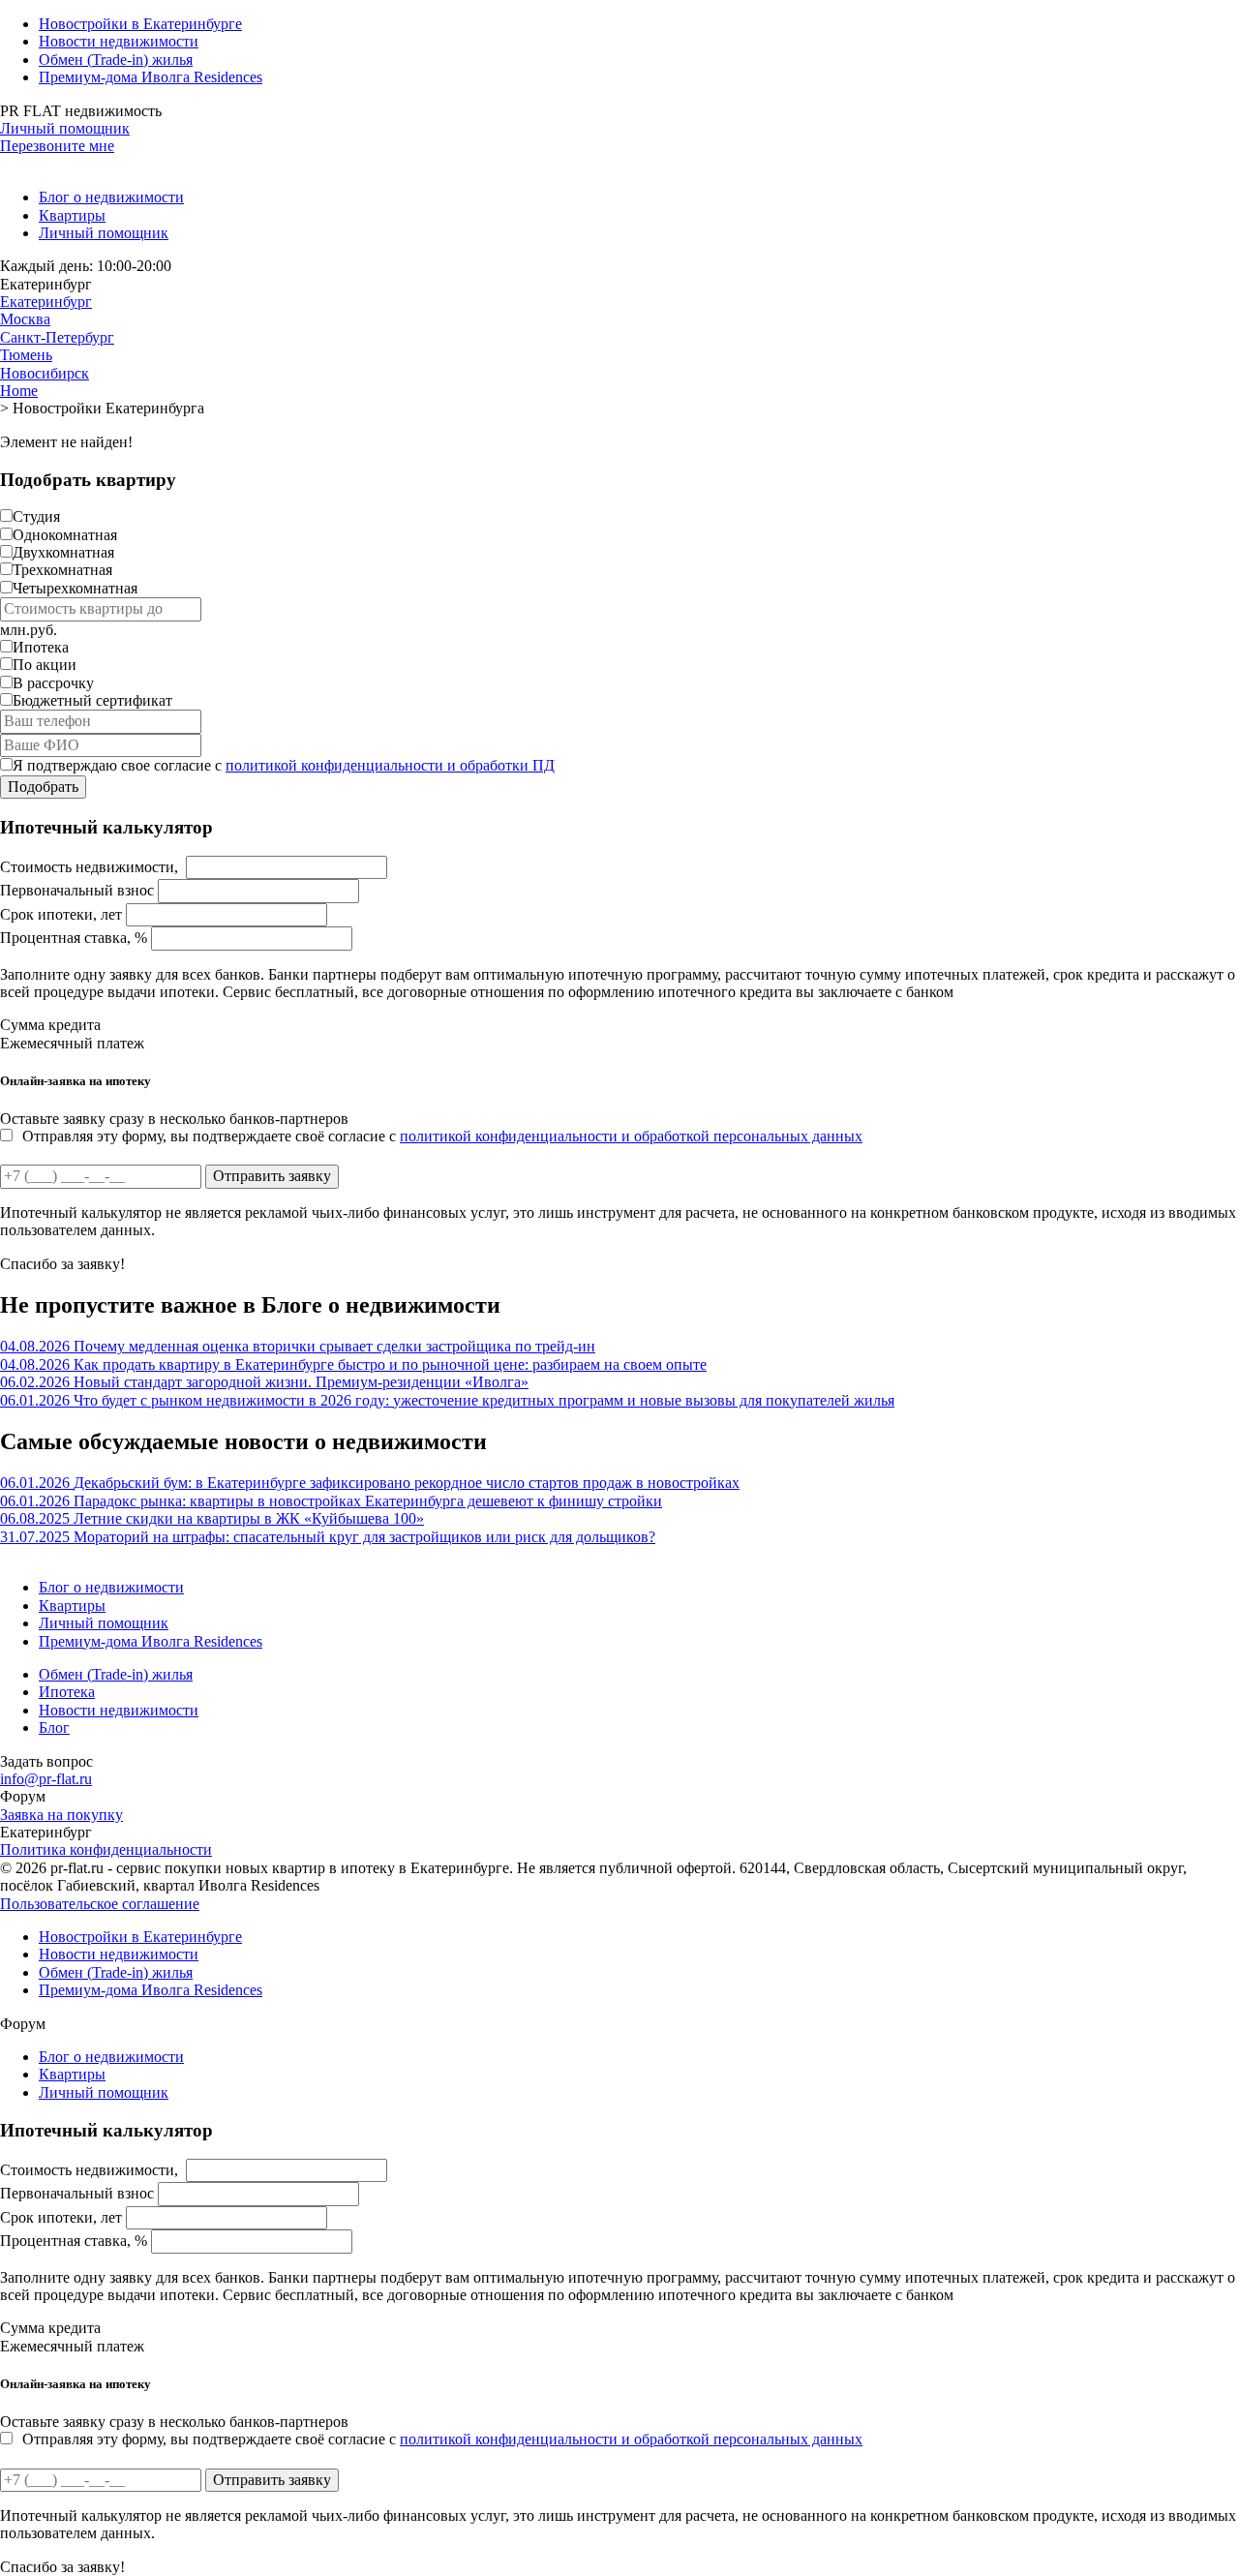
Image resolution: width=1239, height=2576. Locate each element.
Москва (25, 319)
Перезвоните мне (57, 146)
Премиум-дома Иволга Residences (151, 77)
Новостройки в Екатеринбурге (140, 24)
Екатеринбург (46, 302)
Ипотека (41, 647)
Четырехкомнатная (75, 588)
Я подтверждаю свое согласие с (284, 765)
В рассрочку (53, 683)
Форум (23, 1796)
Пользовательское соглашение (100, 1904)
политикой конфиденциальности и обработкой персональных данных (631, 1136)
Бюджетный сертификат (92, 700)
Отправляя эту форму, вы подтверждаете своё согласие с (442, 1136)
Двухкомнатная (63, 552)
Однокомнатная (65, 535)
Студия (36, 516)
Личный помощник (65, 128)
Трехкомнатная (62, 570)
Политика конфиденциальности (106, 1849)
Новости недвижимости (119, 41)
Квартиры (72, 215)
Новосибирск (45, 373)
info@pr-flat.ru (46, 1779)
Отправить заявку (272, 1176)
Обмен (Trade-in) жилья (116, 60)
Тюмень (26, 355)
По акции (45, 665)
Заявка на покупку (61, 1815)
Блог (54, 1727)
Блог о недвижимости (111, 197)
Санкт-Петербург (57, 337)
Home (19, 391)
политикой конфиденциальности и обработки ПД (390, 765)
